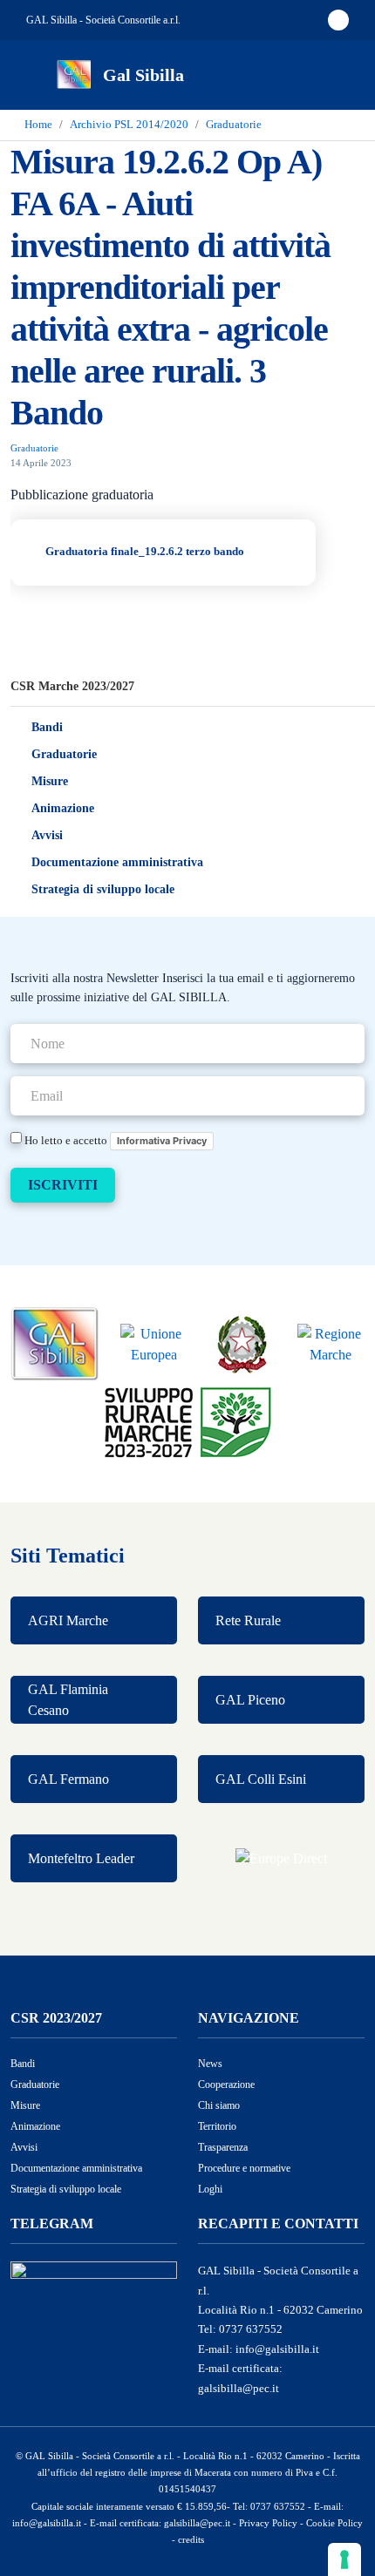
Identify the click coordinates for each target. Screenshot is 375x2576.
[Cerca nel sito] (338, 75)
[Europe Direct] (281, 1858)
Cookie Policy (334, 2523)
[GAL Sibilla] (55, 1343)
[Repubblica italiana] (242, 1343)
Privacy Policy (268, 2523)
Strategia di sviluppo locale (103, 889)
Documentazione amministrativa (117, 862)
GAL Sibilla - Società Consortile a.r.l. (103, 20)
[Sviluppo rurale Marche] (188, 1420)
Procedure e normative (244, 2168)
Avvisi (47, 835)
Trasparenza (223, 2147)
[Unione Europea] (154, 1343)
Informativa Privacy (162, 1141)
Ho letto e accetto (114, 1140)
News (210, 2064)
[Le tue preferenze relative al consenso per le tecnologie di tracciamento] (344, 2559)
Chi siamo (219, 2105)
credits (191, 2539)
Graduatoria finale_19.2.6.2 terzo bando (147, 552)
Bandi (47, 727)
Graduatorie (64, 754)
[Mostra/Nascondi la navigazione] (35, 73)
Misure (50, 781)
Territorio (217, 2126)
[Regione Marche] (331, 1343)
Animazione (63, 808)
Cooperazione (226, 2085)
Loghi (210, 2189)
